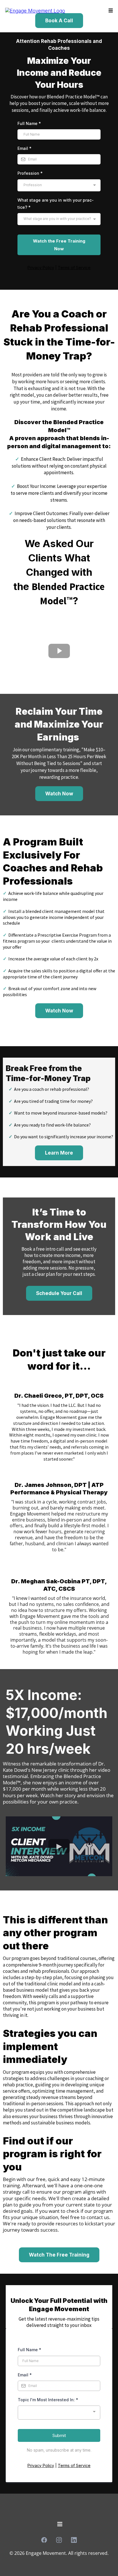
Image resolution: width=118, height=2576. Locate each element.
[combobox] (59, 185)
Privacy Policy (41, 2465)
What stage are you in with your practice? (56, 204)
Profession (30, 173)
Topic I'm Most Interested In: (48, 2400)
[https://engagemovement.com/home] (35, 10)
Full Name (29, 123)
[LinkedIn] (74, 2540)
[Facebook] (44, 2540)
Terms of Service (74, 2465)
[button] (110, 11)
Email (24, 148)
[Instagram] (59, 2540)
